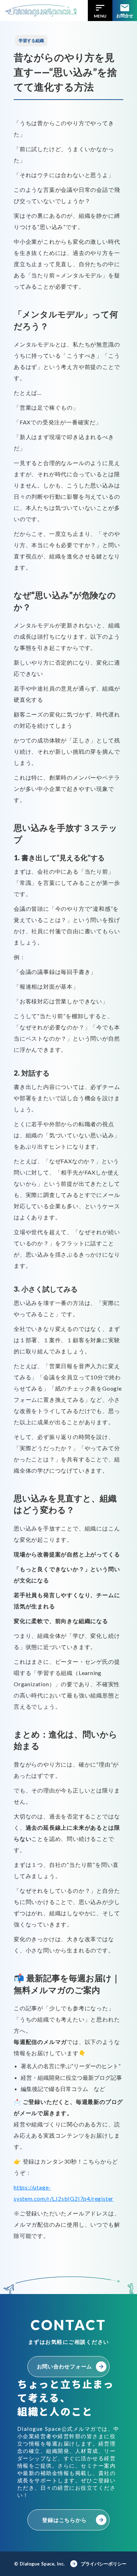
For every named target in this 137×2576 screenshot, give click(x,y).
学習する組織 (31, 41)
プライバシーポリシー (104, 2564)
